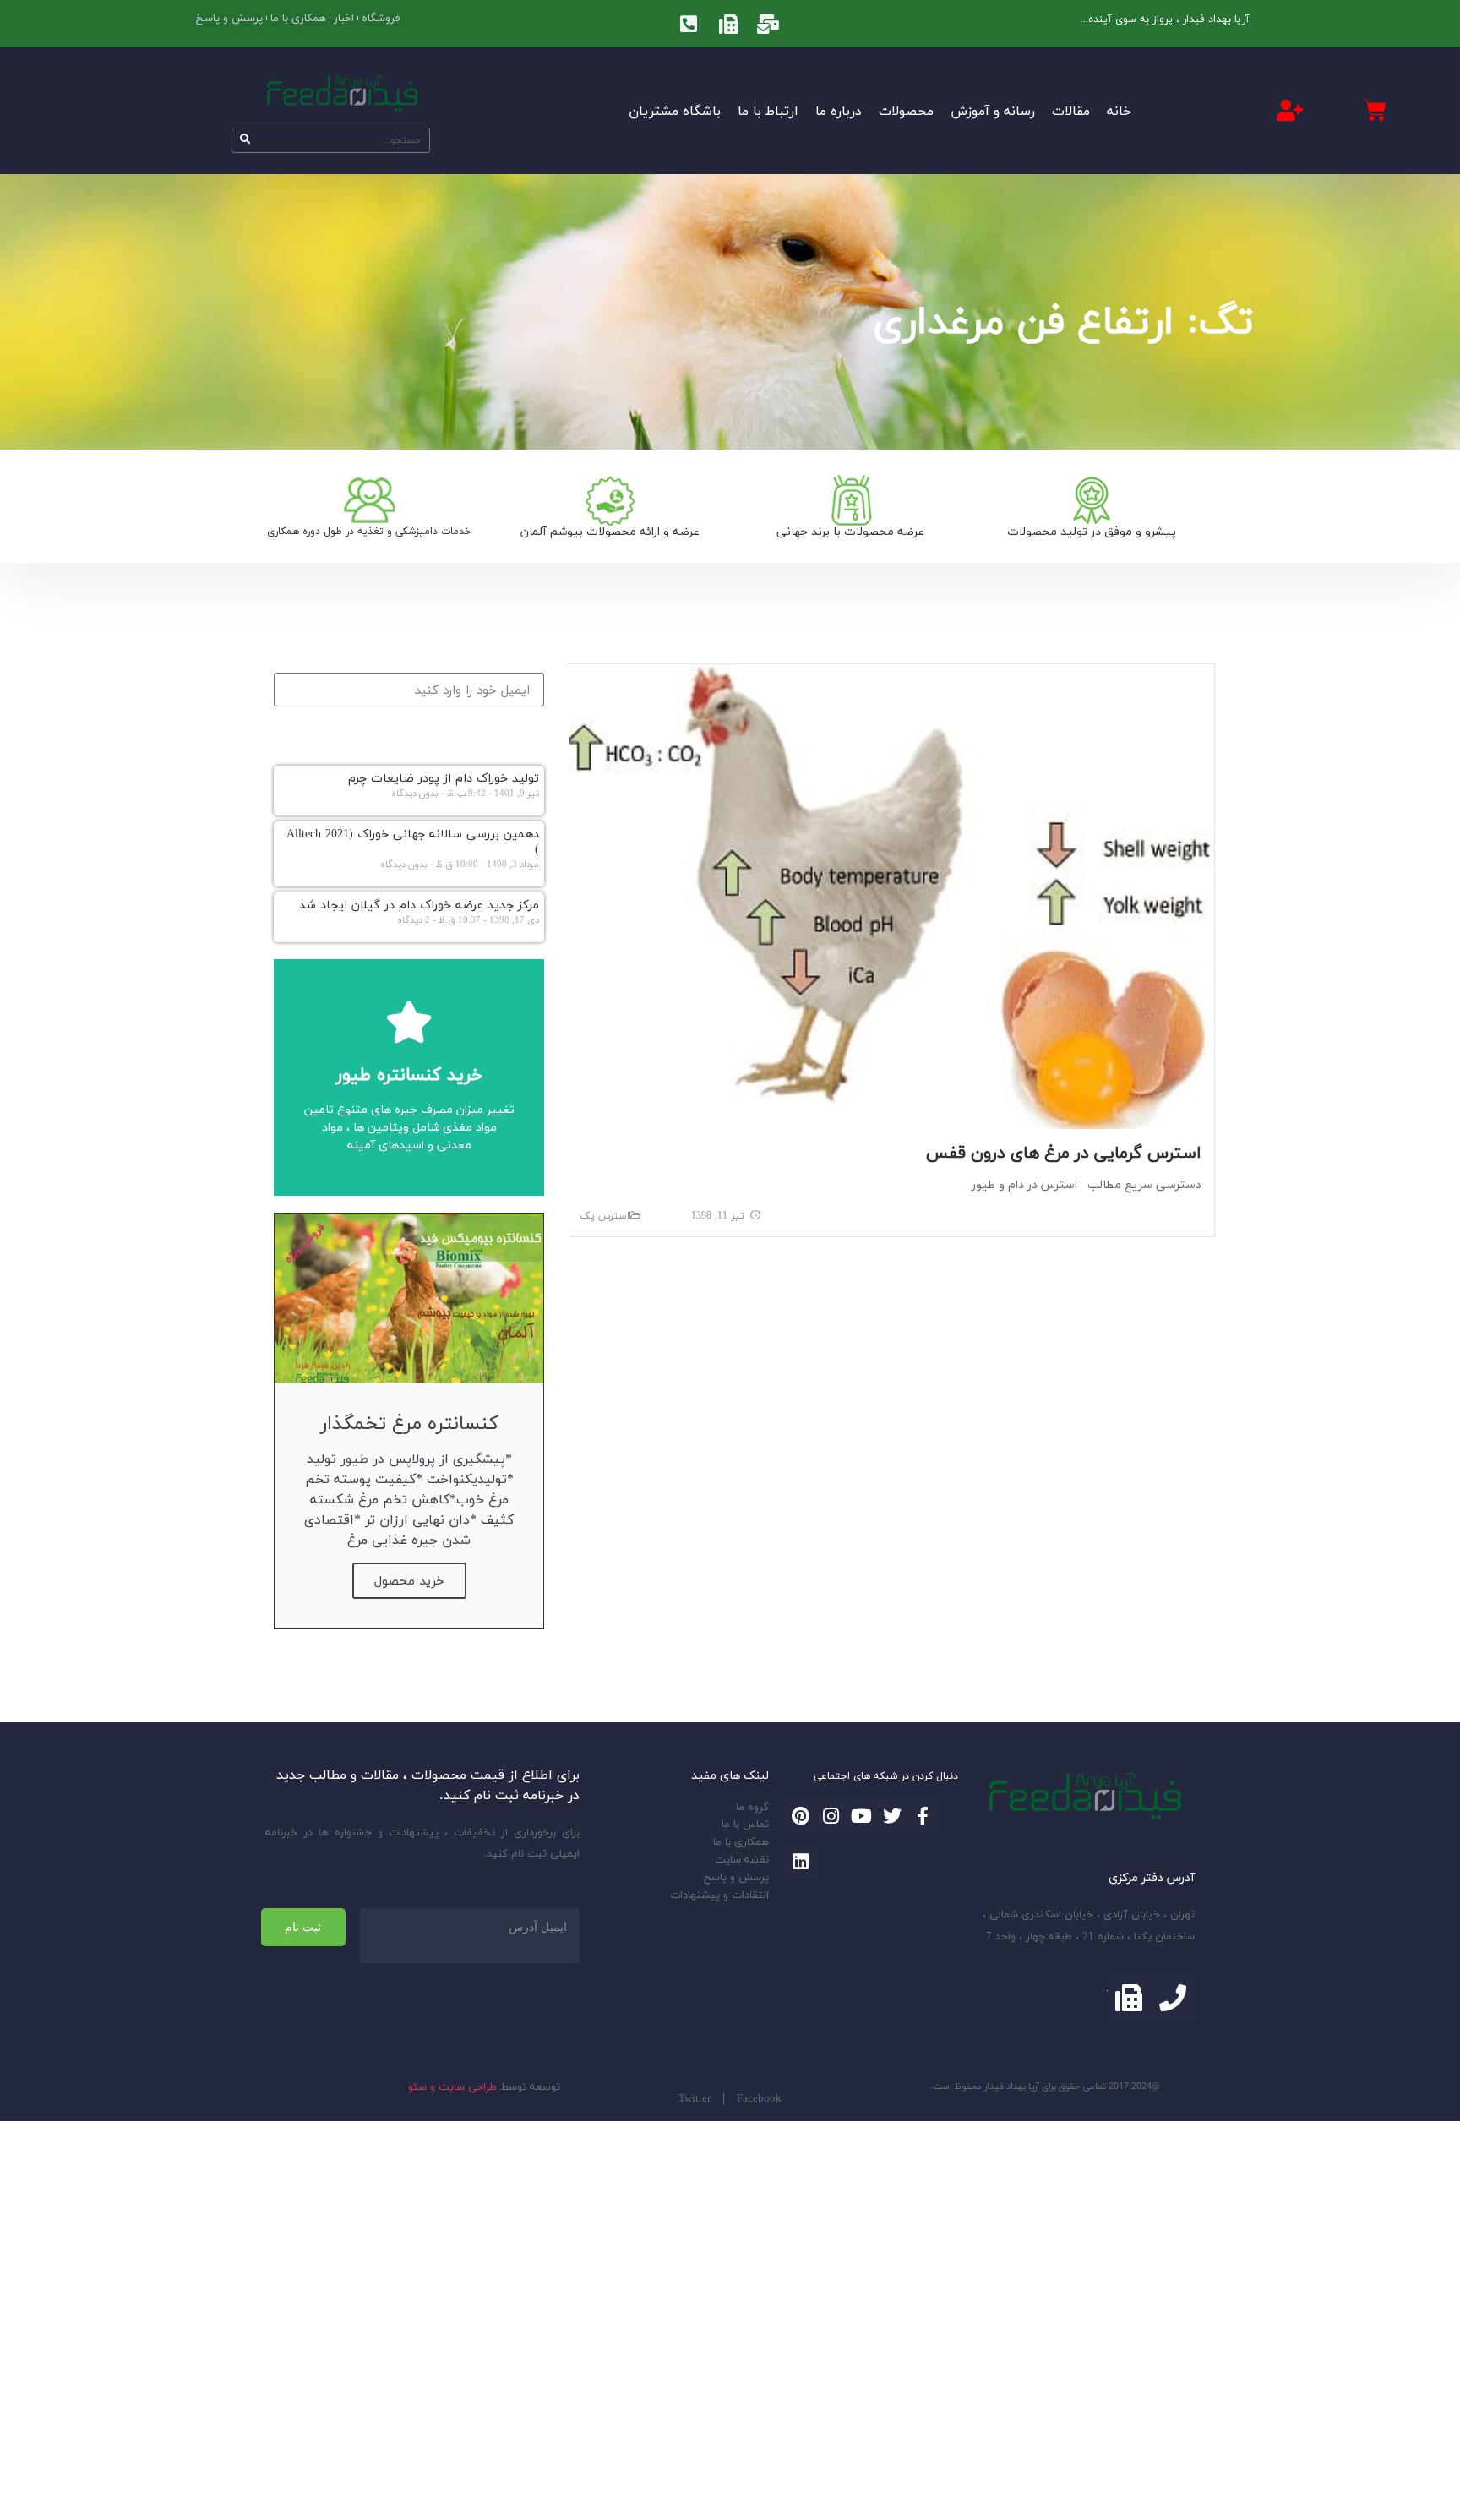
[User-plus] (1290, 110)
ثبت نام (303, 1927)
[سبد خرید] (1375, 110)
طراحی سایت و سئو (452, 2086)
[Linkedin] (801, 1862)
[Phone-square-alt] (689, 24)
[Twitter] (893, 1816)
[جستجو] (245, 140)
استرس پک (605, 1216)
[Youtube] (861, 1816)
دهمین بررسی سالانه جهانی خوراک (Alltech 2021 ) (413, 842)
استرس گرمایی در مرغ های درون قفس (1064, 1152)
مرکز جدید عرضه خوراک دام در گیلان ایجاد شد (419, 905)
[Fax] (728, 24)
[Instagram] (831, 1816)
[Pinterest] (801, 1816)
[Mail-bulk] (768, 24)
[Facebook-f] (923, 1816)
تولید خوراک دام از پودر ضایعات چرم (444, 778)
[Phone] (1173, 1998)
